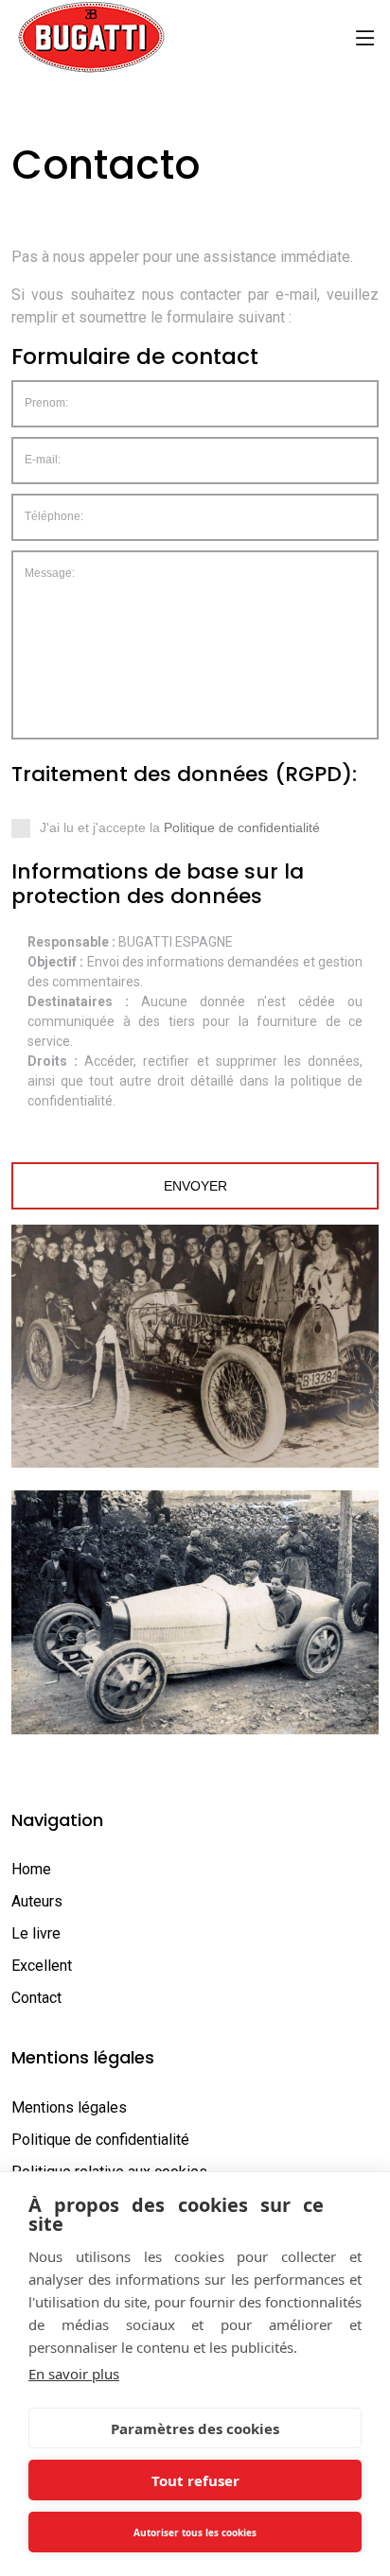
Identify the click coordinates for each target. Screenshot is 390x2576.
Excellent (42, 1966)
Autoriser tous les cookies (195, 2532)
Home (31, 1869)
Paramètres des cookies (195, 2428)
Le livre (36, 1933)
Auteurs (37, 1901)
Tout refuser (195, 2480)
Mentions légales (69, 2107)
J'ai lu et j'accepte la (207, 833)
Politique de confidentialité (242, 827)
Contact (36, 1998)
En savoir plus (74, 2374)
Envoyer (195, 1186)
